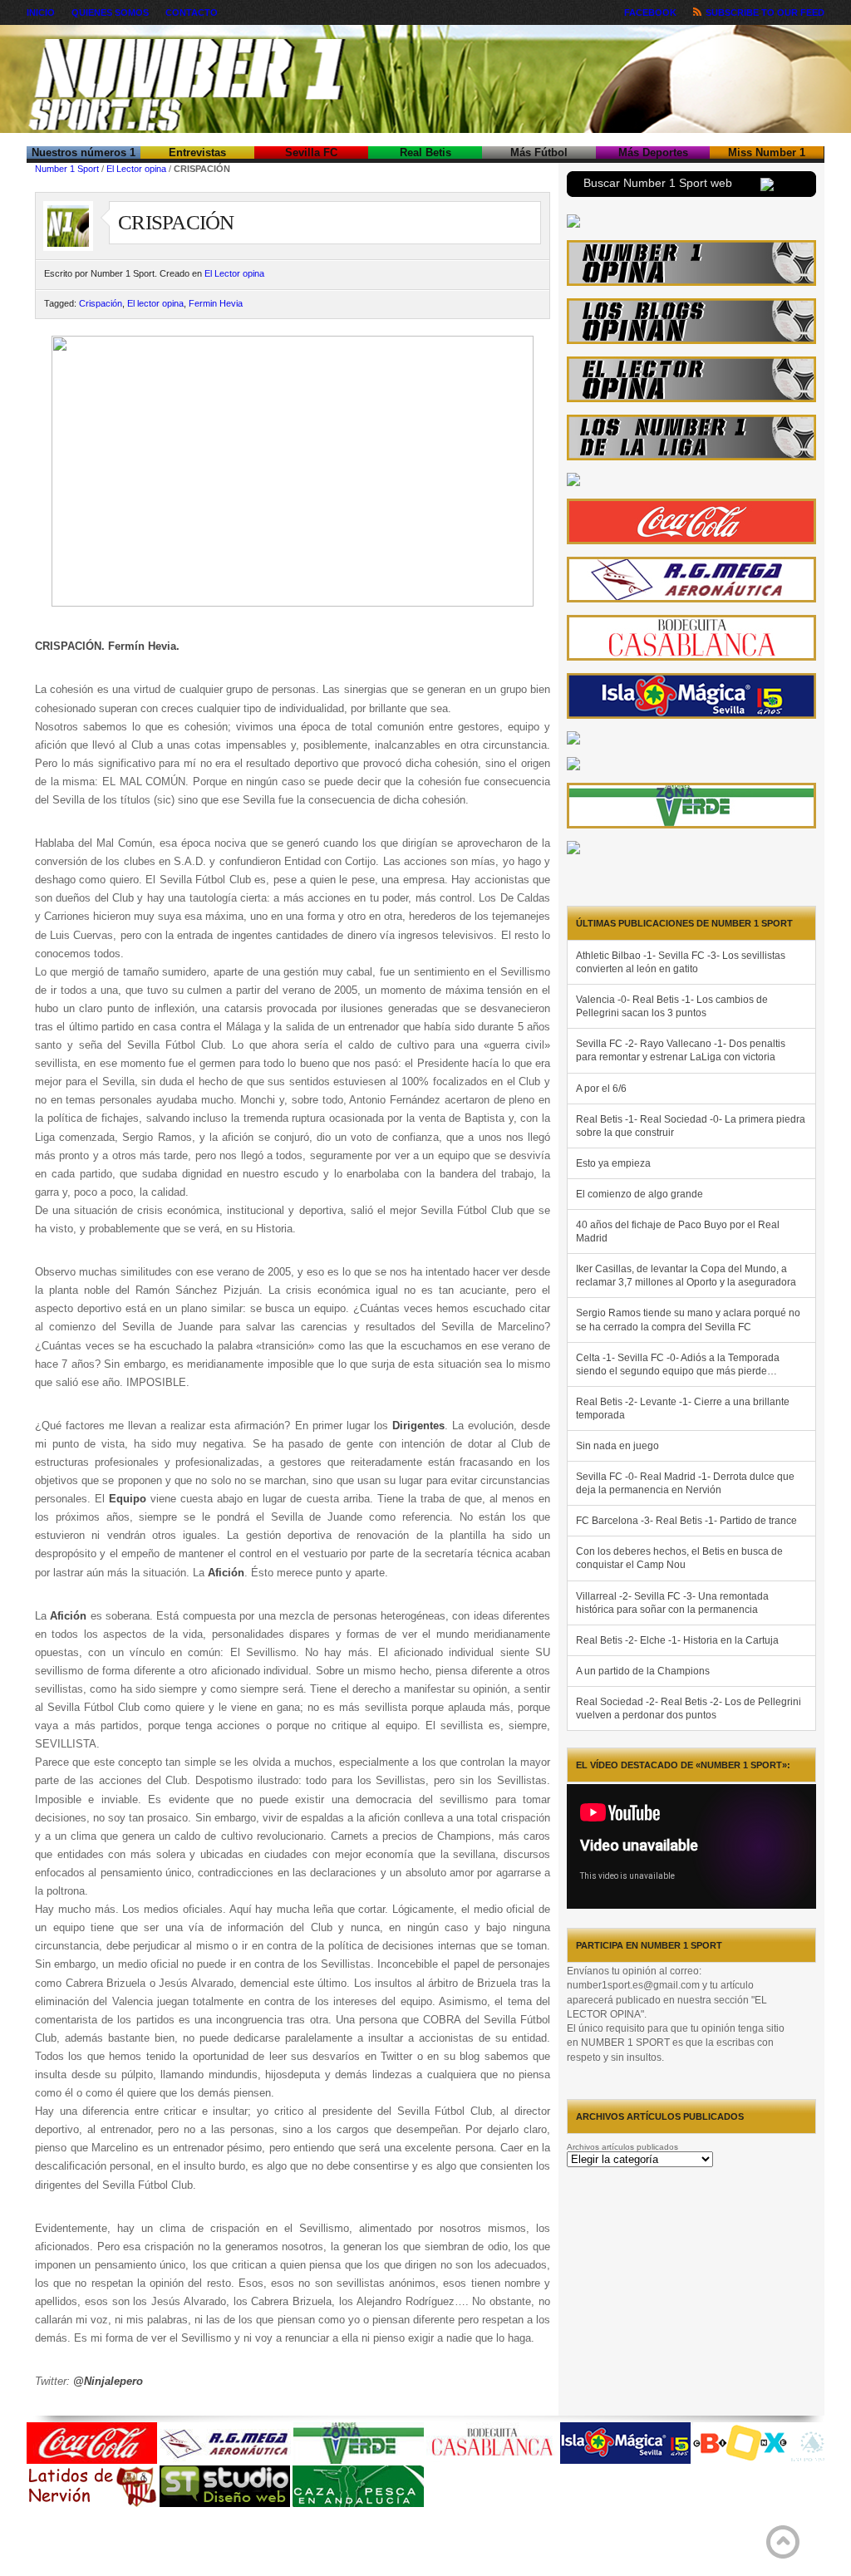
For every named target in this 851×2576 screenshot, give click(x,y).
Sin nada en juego (617, 1446)
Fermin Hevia (216, 303)
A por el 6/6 (601, 1089)
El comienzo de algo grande (639, 1194)
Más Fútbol (539, 152)
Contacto (192, 12)
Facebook (650, 12)
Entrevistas (197, 152)
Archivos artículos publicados (622, 2147)
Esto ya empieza (613, 1163)
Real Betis (425, 152)
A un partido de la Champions (643, 1671)
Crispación (101, 303)
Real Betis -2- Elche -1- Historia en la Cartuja (677, 1640)
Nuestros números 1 (84, 152)
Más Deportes (653, 152)
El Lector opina (136, 169)
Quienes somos (110, 12)
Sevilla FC (311, 152)
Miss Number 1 (767, 152)
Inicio (41, 12)
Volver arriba (783, 2542)
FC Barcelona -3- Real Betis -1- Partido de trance (686, 1521)
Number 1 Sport (67, 169)
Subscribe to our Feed (765, 12)
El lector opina (155, 303)
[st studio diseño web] (225, 2504)
